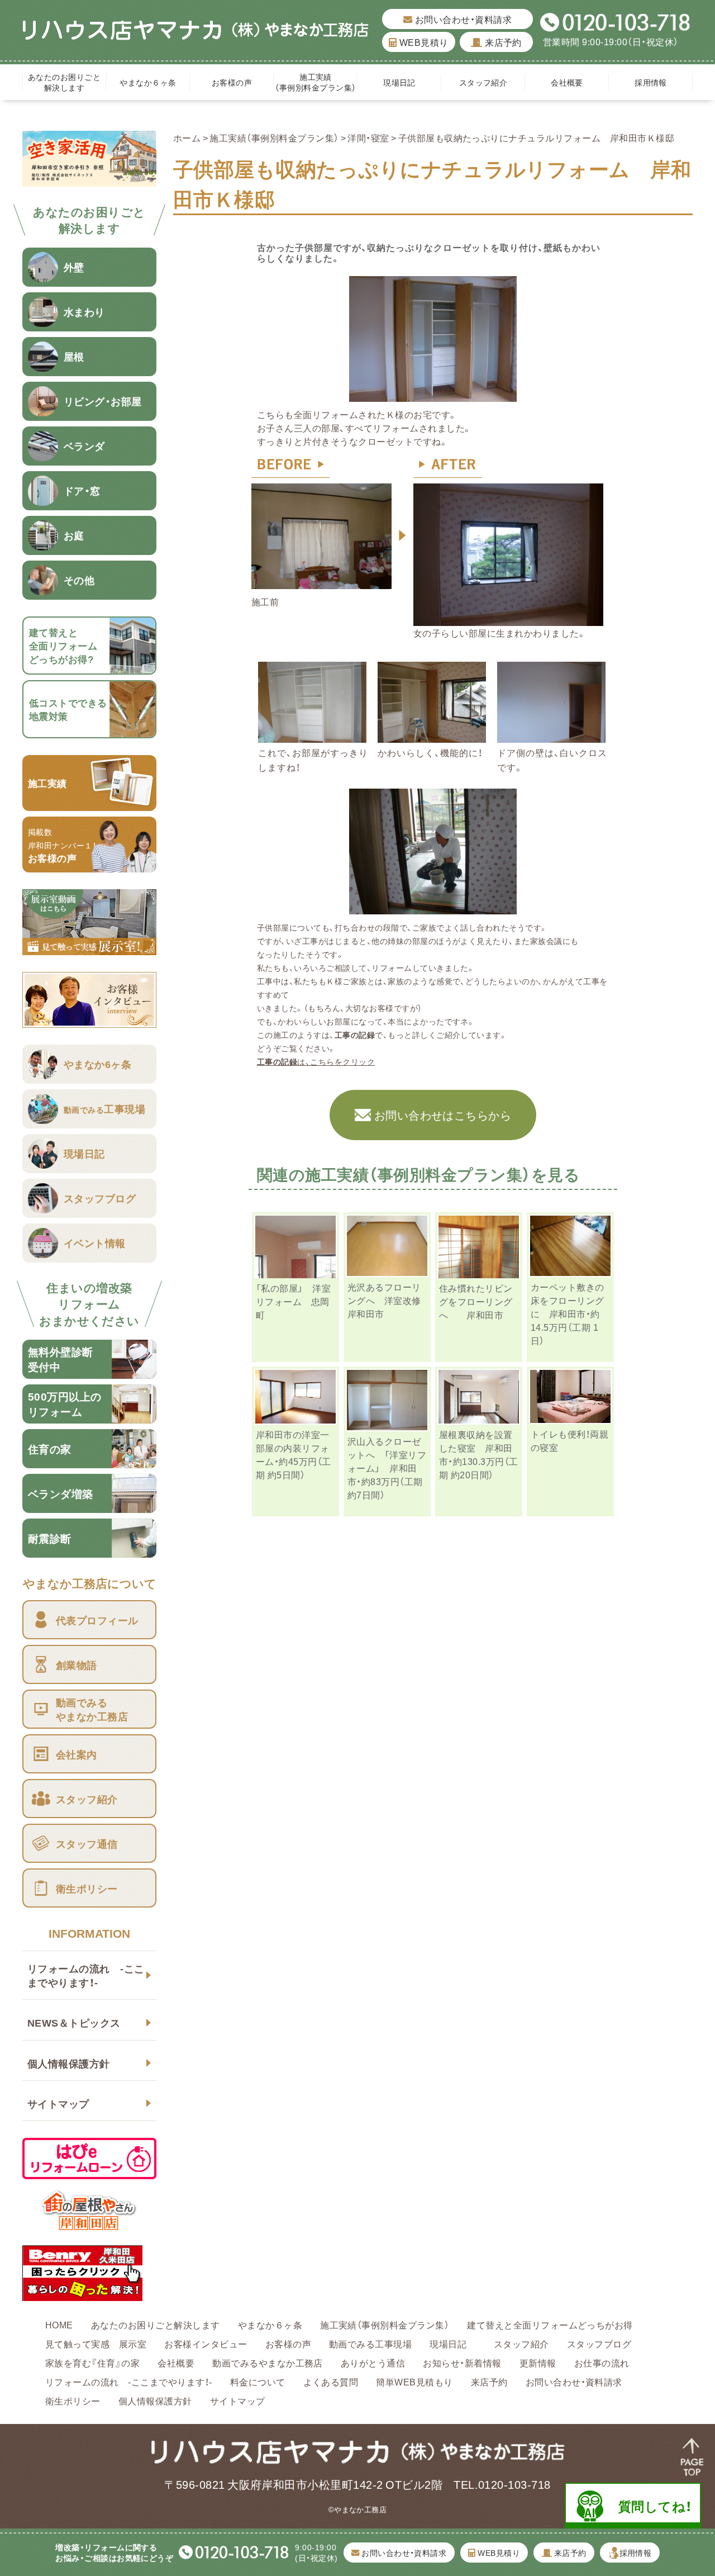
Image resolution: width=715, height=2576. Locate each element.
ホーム (187, 137)
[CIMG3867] (551, 736)
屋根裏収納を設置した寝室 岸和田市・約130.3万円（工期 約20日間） (479, 1454)
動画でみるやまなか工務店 (268, 2362)
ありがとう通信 (373, 2362)
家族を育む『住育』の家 (92, 2362)
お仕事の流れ (602, 2362)
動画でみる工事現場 (370, 2343)
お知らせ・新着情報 (462, 2362)
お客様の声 (232, 82)
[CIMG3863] (508, 619)
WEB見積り (423, 42)
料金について (258, 2382)
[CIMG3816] (312, 736)
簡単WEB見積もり (414, 2382)
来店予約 (502, 42)
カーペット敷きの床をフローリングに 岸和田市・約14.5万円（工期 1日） (568, 1313)
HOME (59, 2324)
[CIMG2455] (321, 582)
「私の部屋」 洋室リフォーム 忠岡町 (293, 1301)
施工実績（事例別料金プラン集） (315, 82)
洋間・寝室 (368, 137)
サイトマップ (58, 2103)
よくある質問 (331, 2382)
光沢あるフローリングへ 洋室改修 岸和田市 (389, 1300)
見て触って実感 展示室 (96, 2343)
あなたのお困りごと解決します (64, 82)
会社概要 (567, 82)
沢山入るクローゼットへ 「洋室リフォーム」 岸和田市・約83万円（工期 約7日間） (387, 1468)
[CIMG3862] (433, 395)
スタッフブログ (599, 2343)
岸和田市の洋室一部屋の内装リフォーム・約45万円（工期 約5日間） (294, 1454)
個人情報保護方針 (69, 2063)
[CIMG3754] (433, 908)
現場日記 (403, 82)
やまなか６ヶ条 (148, 82)
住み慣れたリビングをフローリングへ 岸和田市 (476, 1301)
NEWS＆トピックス (74, 2022)
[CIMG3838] (432, 736)
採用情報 (651, 82)
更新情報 (538, 2362)
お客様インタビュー (206, 2343)
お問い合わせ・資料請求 (462, 19)
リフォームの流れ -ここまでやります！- (86, 1975)
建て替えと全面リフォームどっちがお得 (550, 2324)
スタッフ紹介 (483, 82)
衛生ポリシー (73, 2401)
